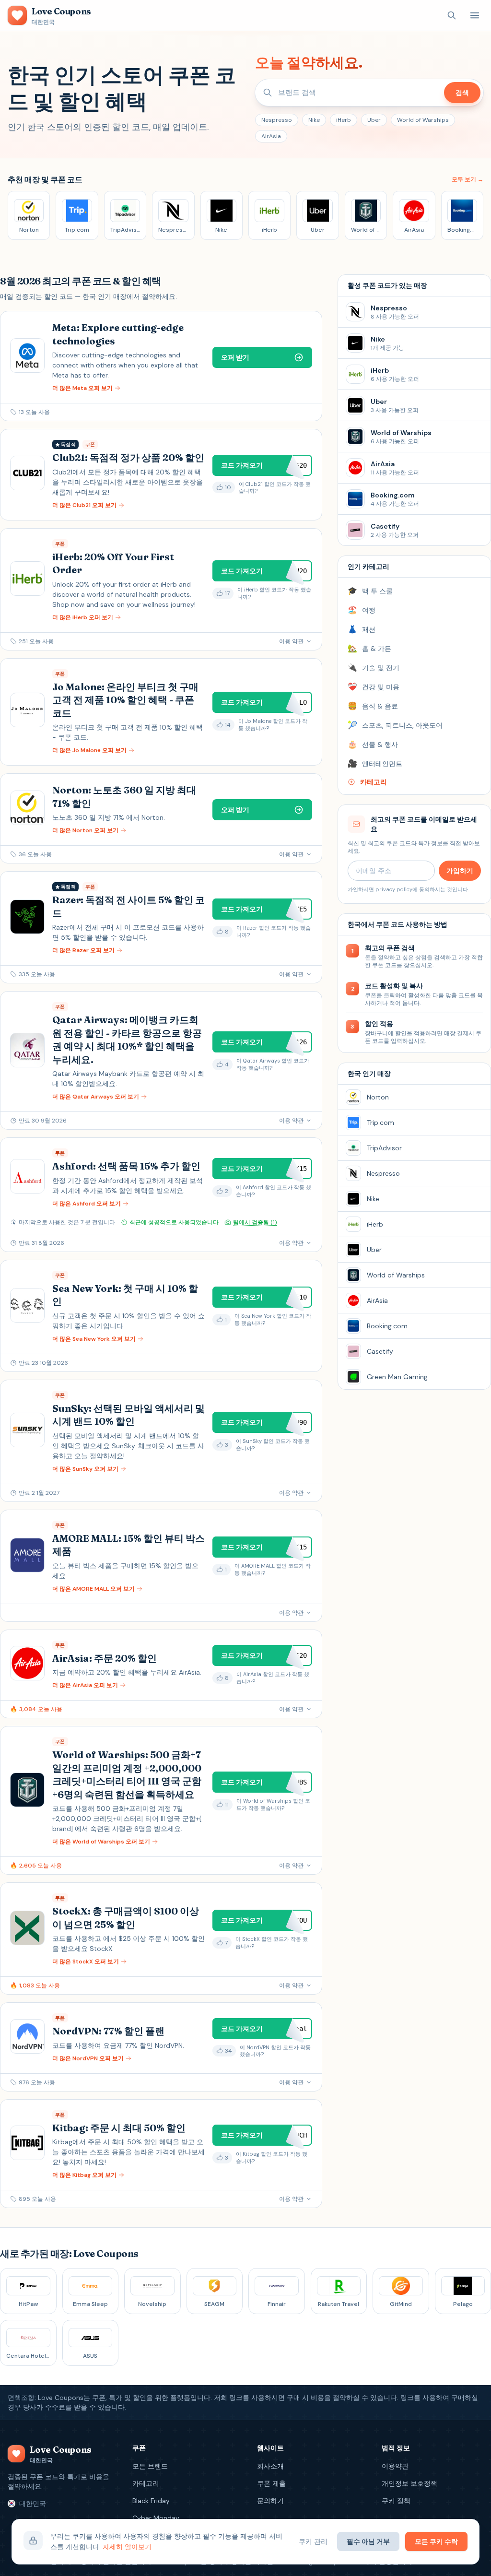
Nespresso (277, 120)
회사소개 (270, 2466)
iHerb (344, 120)
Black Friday (151, 2501)
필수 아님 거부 (368, 2541)
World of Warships (423, 120)
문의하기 (270, 2501)
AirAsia (271, 136)
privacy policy (394, 889)
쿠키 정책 (396, 2501)
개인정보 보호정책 (409, 2483)
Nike (314, 120)
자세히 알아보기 (127, 2547)
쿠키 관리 (313, 2541)
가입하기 (460, 871)
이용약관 (395, 2466)
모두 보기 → (468, 179)
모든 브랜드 (150, 2466)
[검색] (452, 15)
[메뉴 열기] (475, 15)
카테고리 (146, 2483)
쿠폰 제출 (271, 2483)
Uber (374, 120)
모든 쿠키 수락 (436, 2541)
